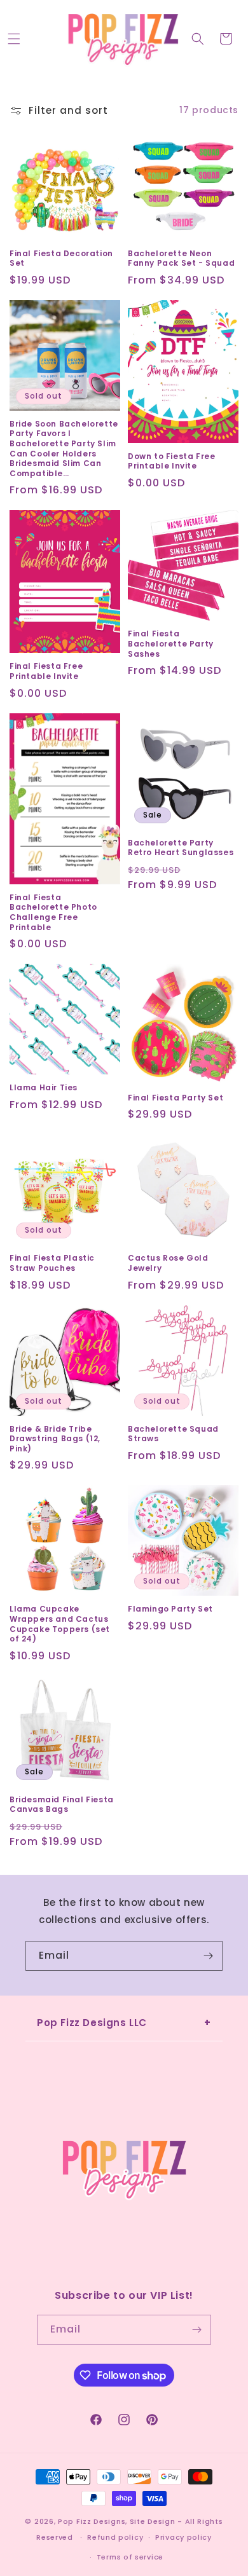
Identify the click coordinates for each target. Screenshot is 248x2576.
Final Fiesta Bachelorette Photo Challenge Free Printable (53, 912)
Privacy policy (183, 2537)
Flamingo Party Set (170, 1609)
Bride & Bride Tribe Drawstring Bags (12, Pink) (55, 1439)
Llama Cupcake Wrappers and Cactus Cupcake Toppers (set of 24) (60, 1624)
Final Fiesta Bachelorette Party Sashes (171, 644)
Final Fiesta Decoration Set (61, 258)
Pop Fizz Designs (92, 2521)
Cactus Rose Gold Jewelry (168, 1263)
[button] (14, 39)
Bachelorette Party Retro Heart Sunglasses (181, 848)
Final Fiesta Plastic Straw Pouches (52, 1263)
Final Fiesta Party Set (176, 1098)
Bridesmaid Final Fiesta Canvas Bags (62, 1805)
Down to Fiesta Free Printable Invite (171, 461)
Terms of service (130, 2557)
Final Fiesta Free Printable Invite (46, 671)
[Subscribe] (208, 1956)
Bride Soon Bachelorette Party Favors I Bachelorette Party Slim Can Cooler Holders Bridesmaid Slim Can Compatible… (64, 449)
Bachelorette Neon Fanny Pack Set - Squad (181, 258)
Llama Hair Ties (44, 1088)
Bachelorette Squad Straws (173, 1434)
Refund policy (115, 2537)
